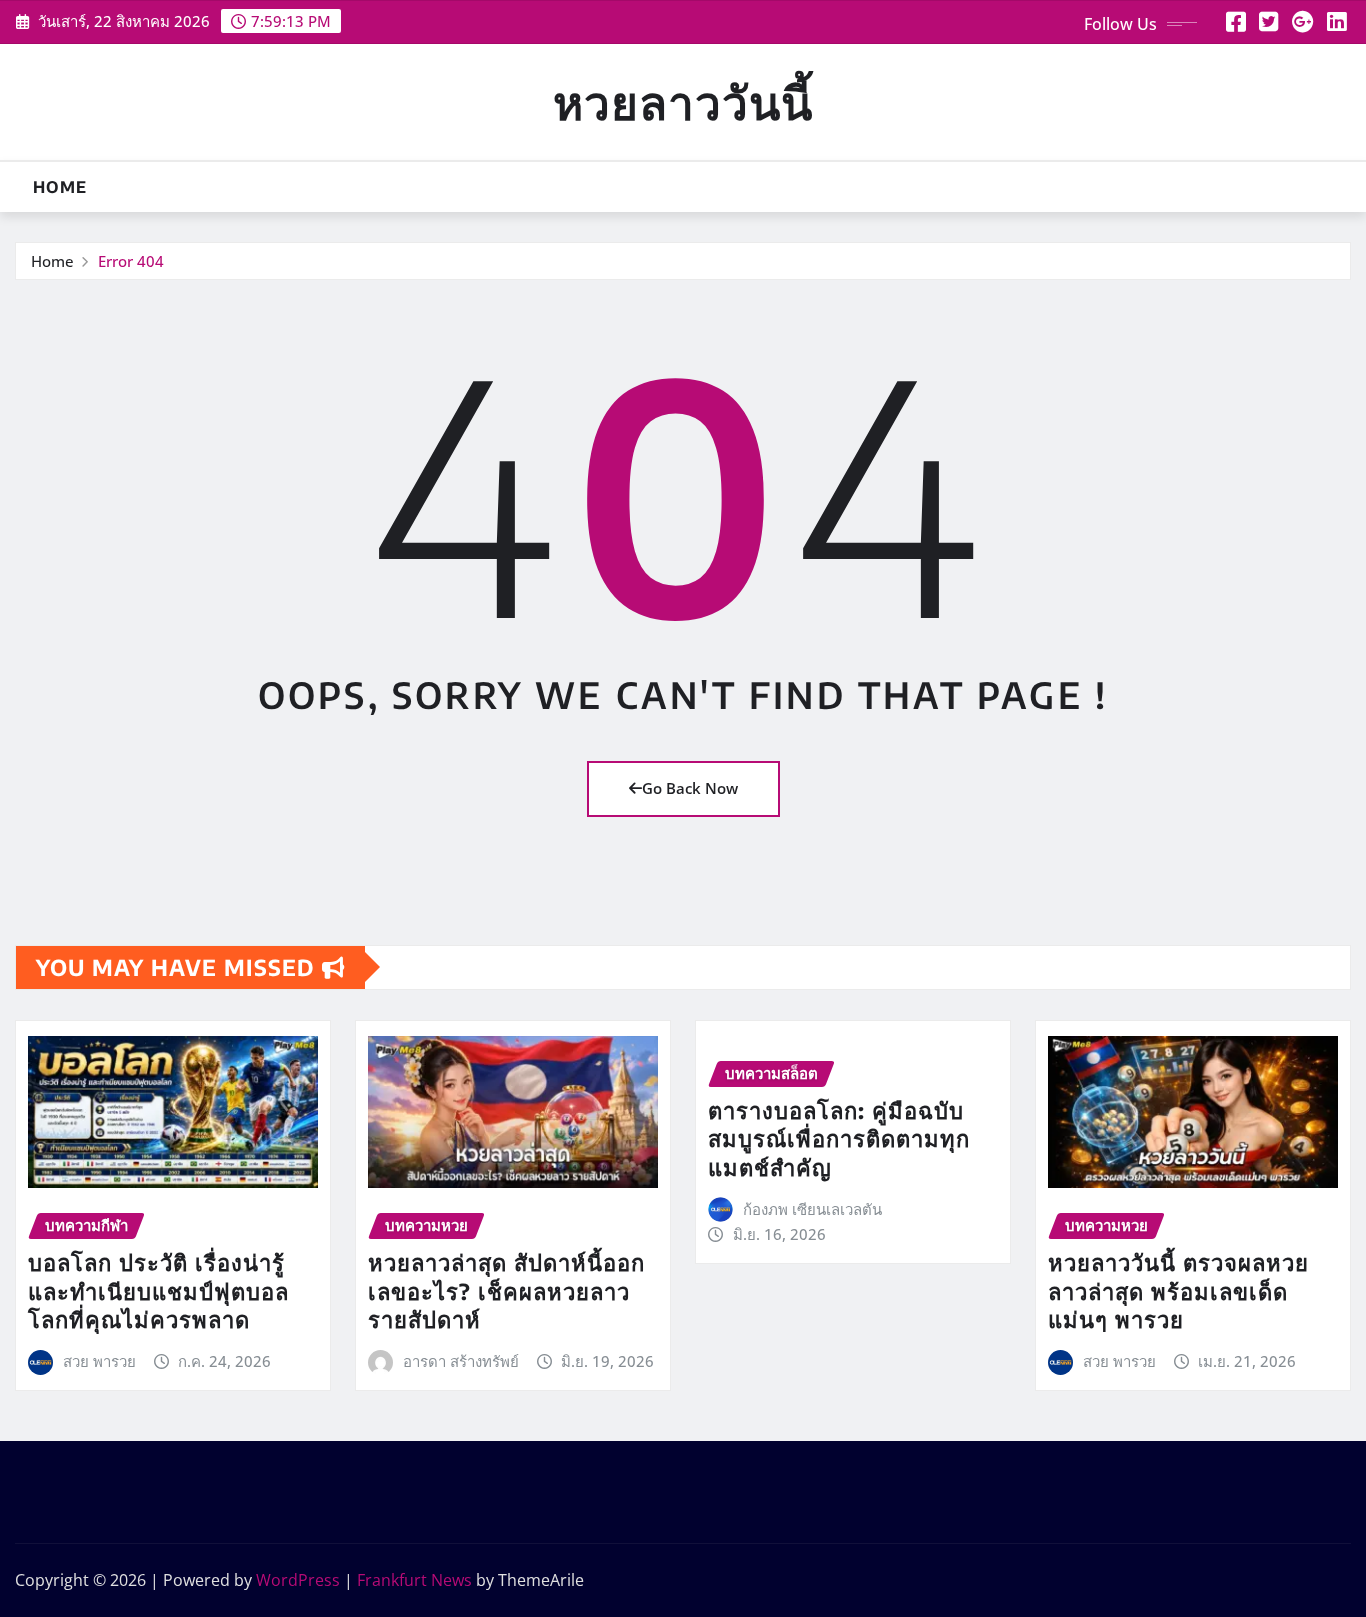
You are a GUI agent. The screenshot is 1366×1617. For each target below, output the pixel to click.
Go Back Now (690, 788)
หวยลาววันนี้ (683, 101)
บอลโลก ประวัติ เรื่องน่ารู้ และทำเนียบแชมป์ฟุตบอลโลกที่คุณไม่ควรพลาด (158, 1290)
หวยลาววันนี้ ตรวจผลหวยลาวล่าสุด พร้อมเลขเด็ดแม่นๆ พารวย (1178, 1290)
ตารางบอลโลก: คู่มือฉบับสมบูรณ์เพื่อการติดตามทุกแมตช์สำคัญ (839, 1138)
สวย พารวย (99, 1361)
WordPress (298, 1580)
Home (60, 187)
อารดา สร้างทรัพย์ (461, 1361)
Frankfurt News (414, 1580)
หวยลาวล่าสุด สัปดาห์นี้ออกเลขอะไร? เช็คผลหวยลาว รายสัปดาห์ (506, 1290)
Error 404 (131, 261)
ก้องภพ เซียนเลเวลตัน (812, 1209)
